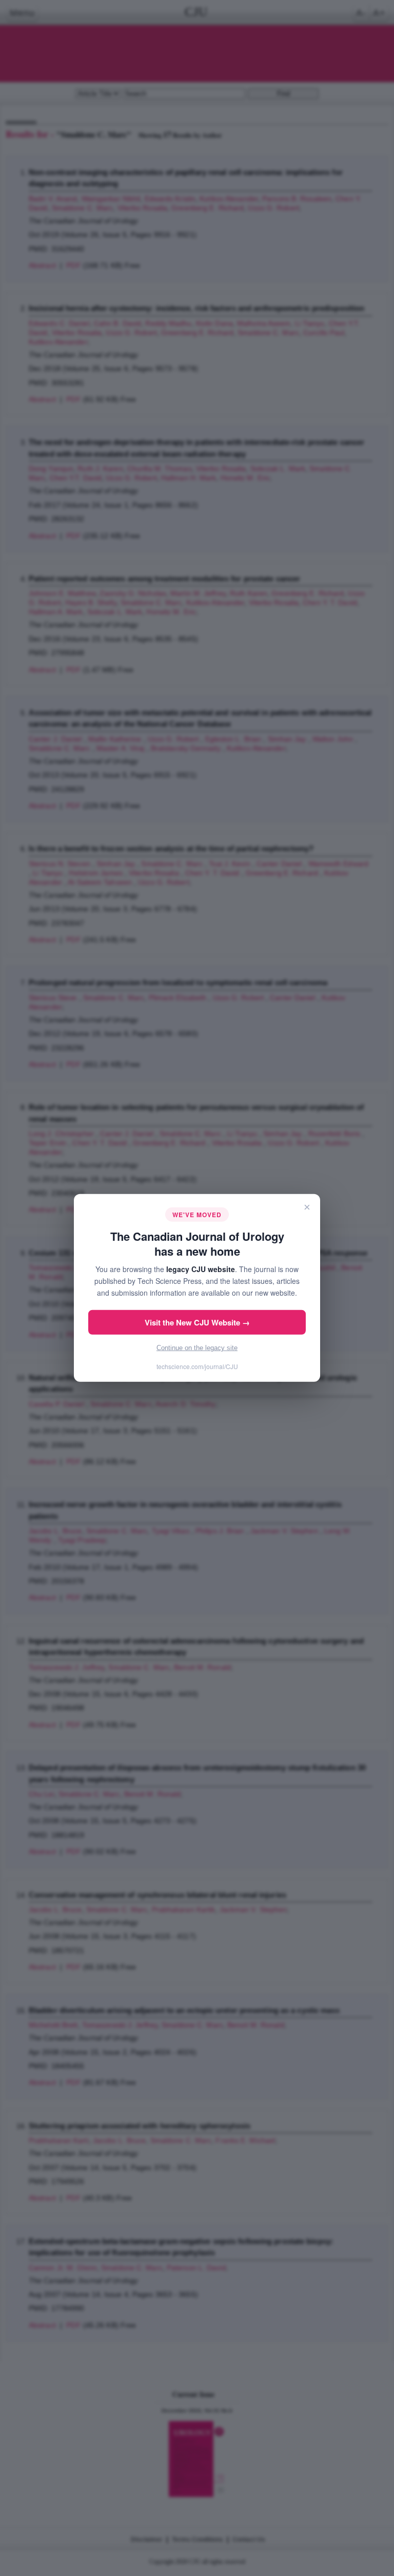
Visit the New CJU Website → (197, 1322)
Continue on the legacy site (197, 1348)
